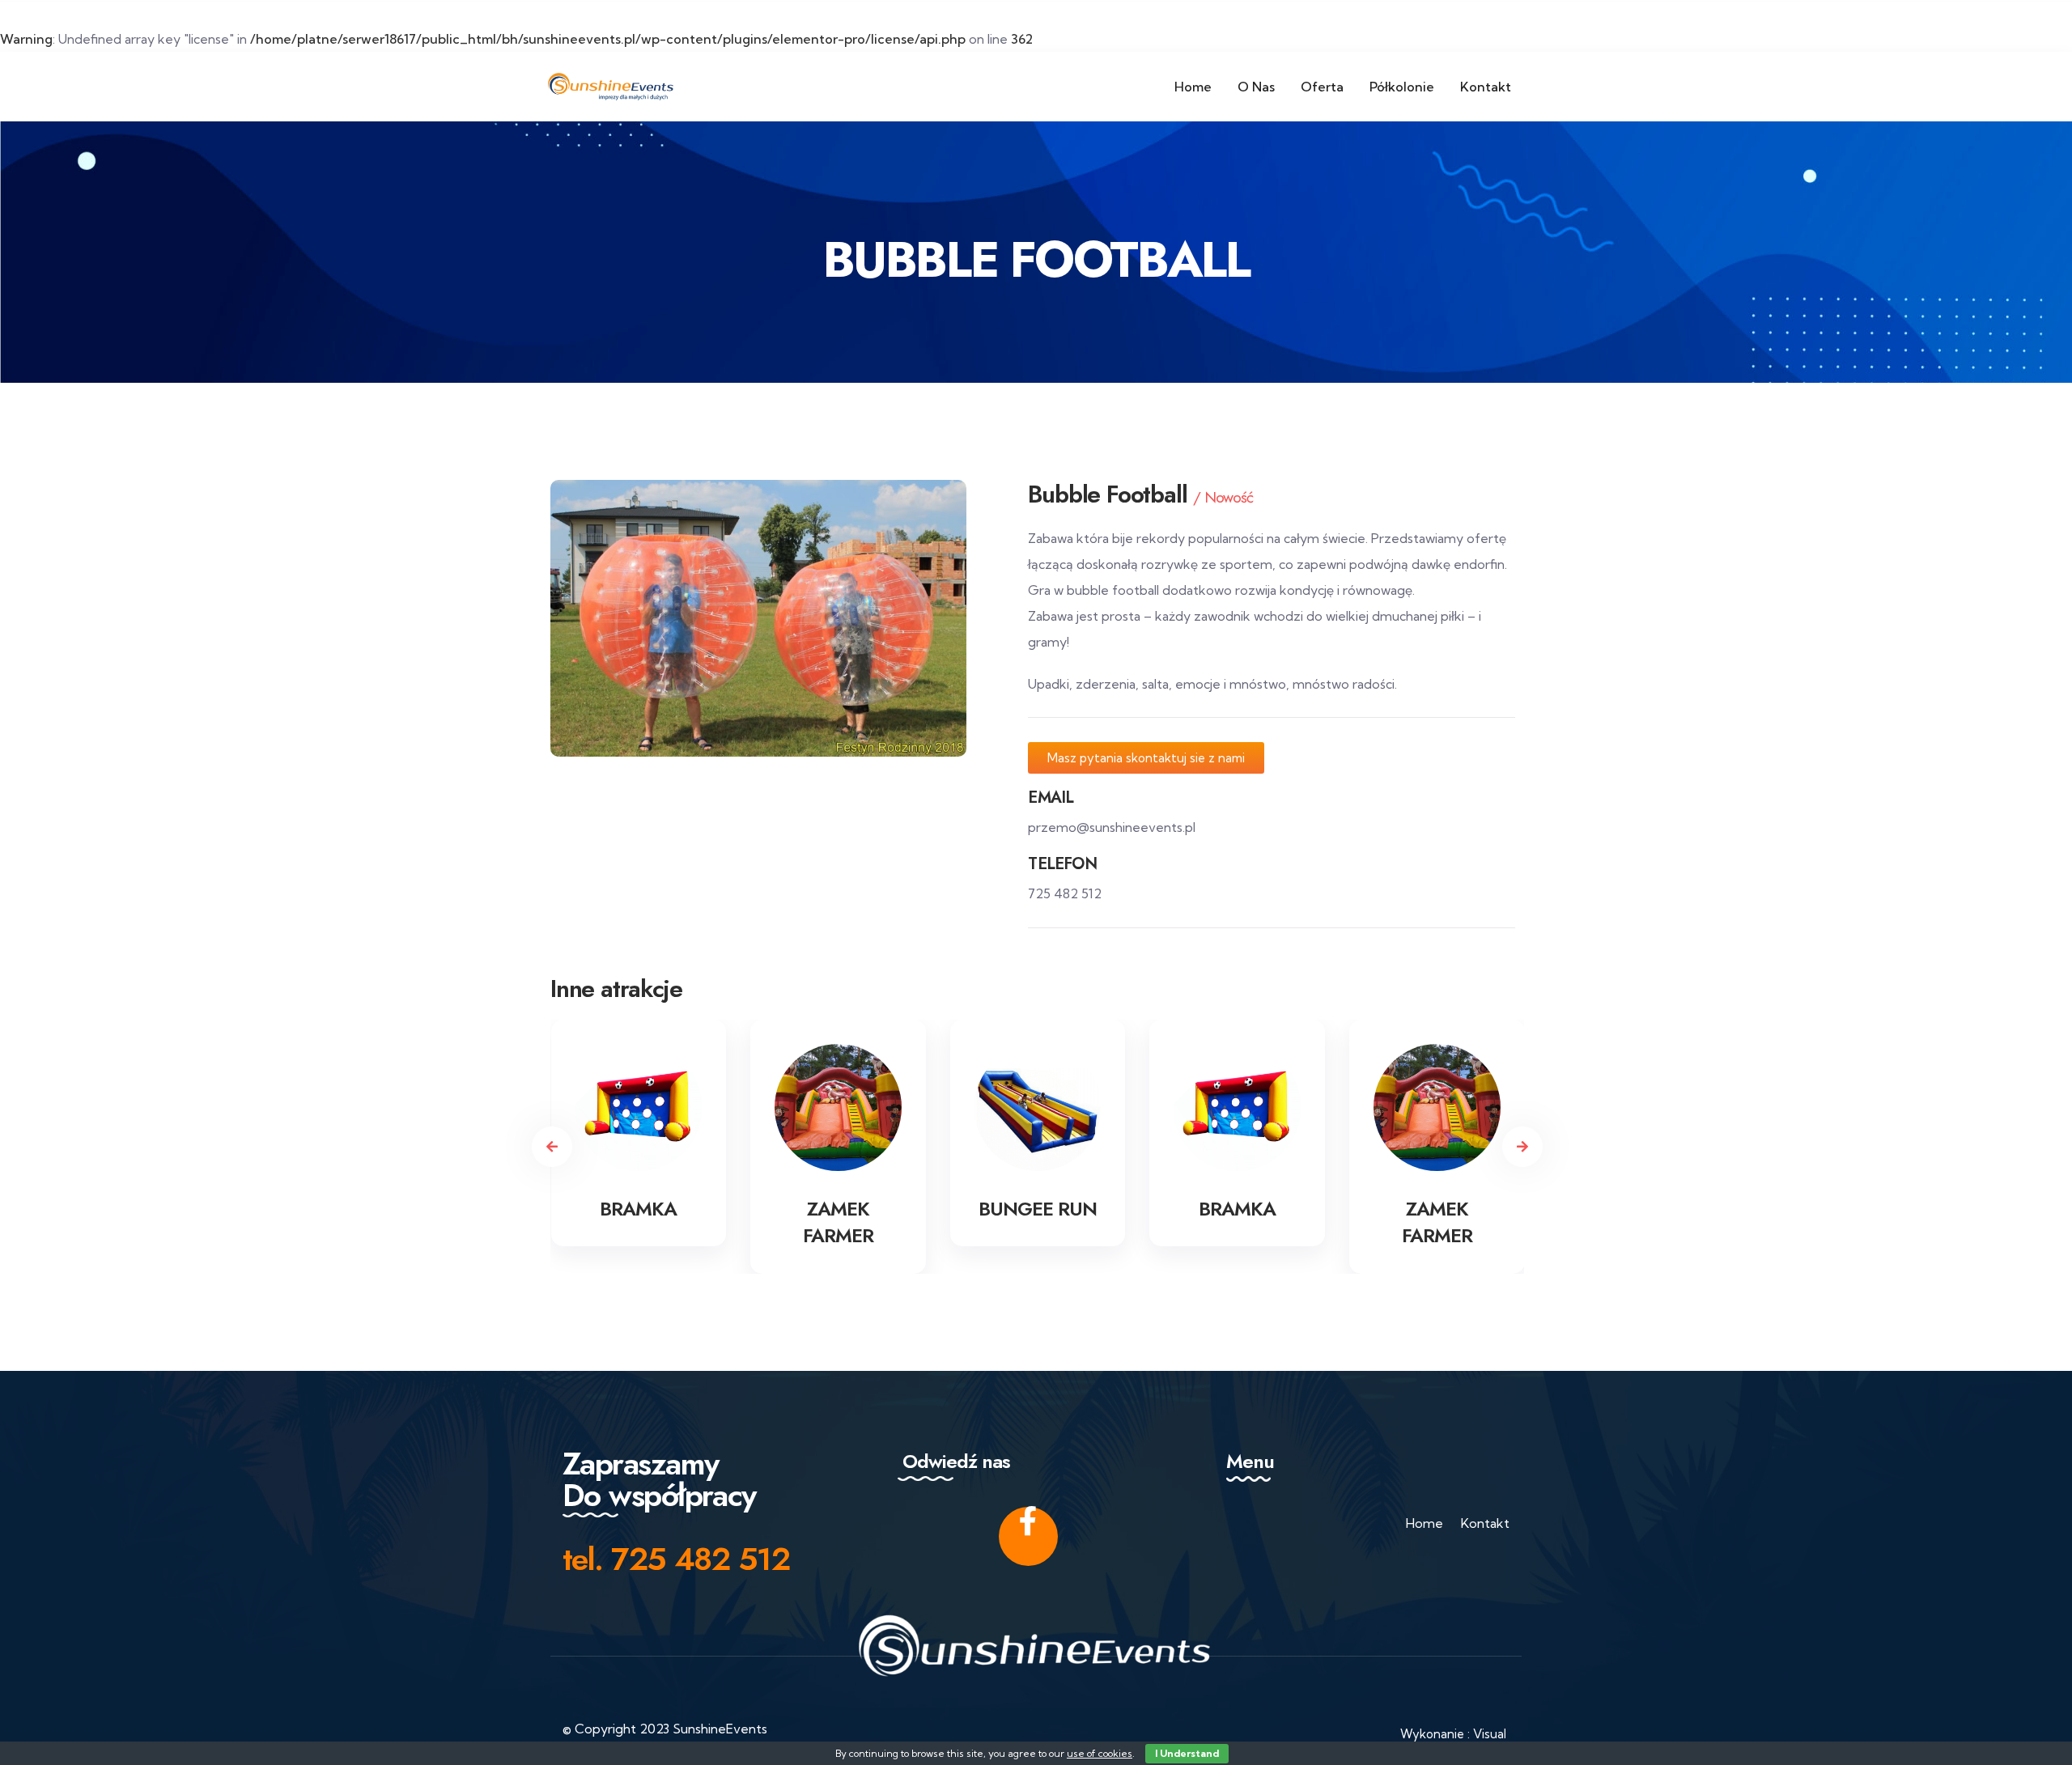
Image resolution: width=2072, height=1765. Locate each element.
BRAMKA (638, 1209)
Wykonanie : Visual (1453, 1734)
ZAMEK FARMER (838, 1222)
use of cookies (1100, 1753)
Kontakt (1485, 1523)
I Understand (1187, 1753)
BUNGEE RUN (1038, 1209)
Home (1424, 1523)
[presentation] (552, 1147)
